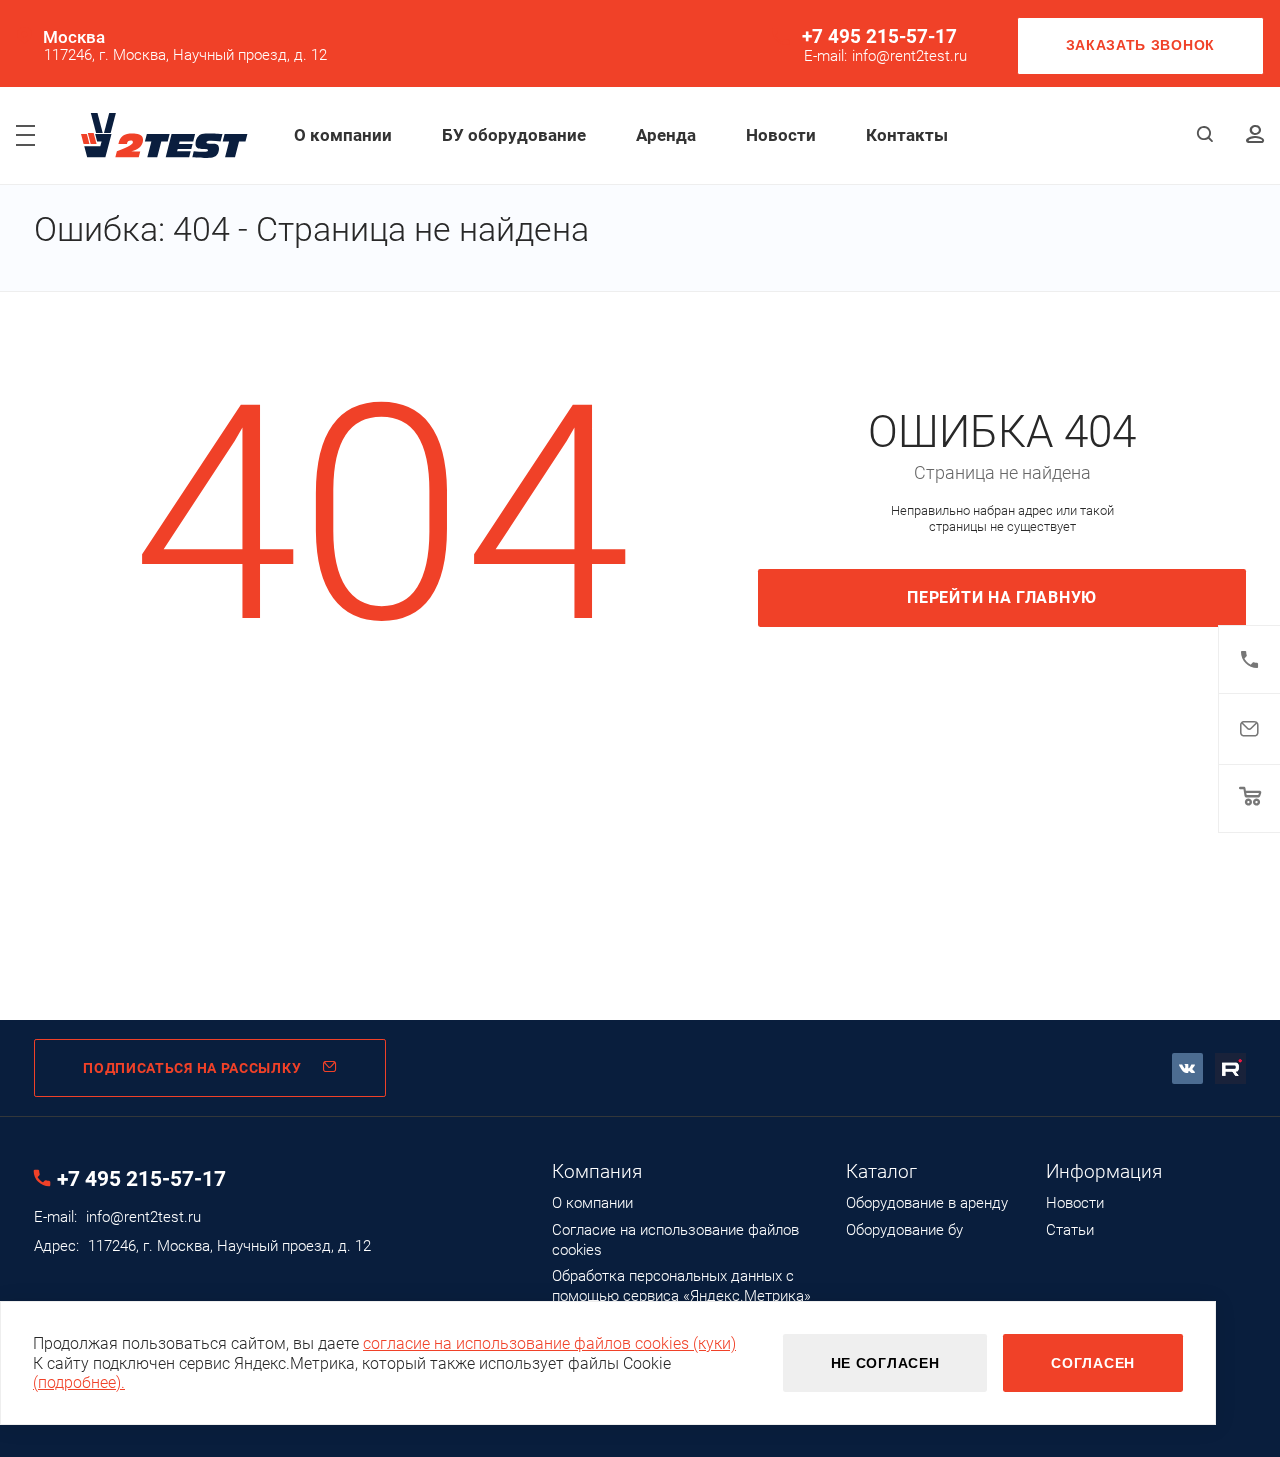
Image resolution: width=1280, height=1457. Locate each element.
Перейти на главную (1002, 597)
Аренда (666, 135)
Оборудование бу (904, 1230)
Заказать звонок (1141, 45)
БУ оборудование (514, 135)
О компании (343, 135)
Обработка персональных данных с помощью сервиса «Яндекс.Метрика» (681, 1286)
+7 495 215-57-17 (879, 36)
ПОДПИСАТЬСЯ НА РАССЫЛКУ (192, 1068)
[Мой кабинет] (1255, 135)
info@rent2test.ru (909, 56)
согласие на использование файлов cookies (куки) (549, 1343)
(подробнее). (79, 1382)
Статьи (1070, 1230)
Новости (781, 135)
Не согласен (885, 1363)
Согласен (1093, 1363)
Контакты (907, 135)
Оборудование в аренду (927, 1203)
